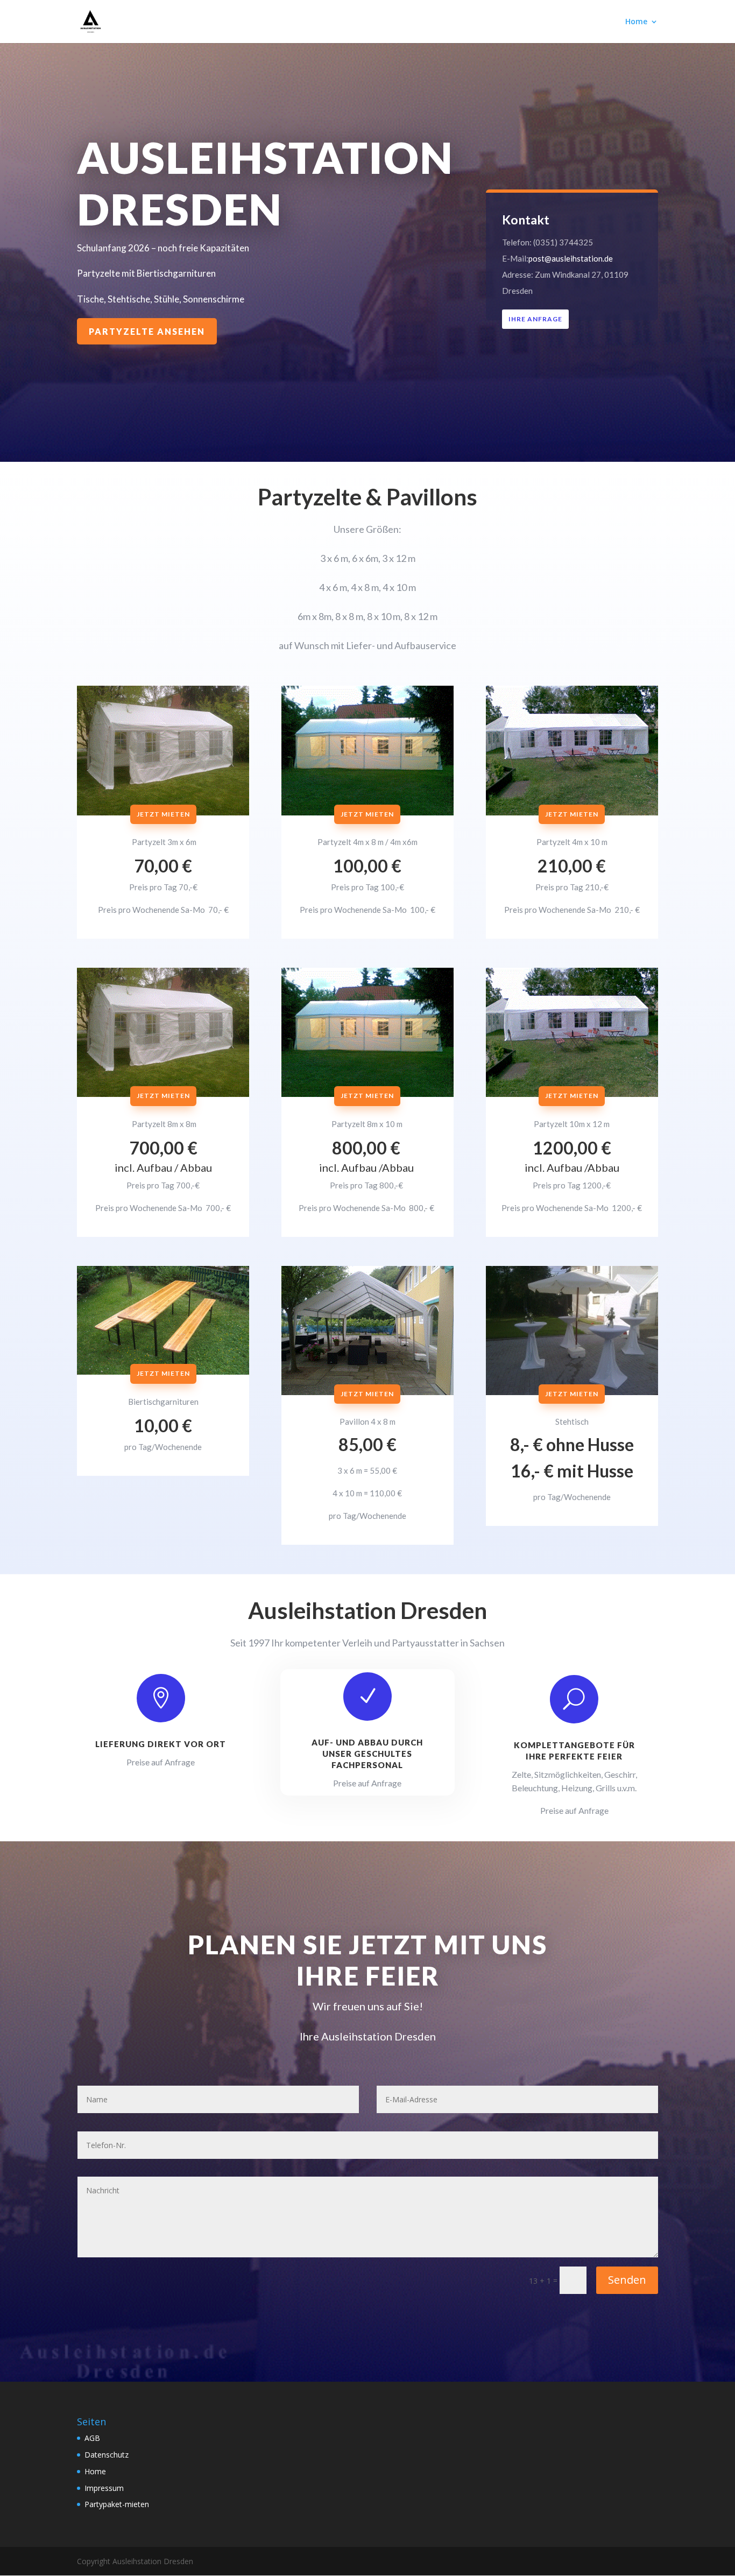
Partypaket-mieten (117, 2504)
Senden (627, 2280)
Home (636, 22)
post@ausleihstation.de (571, 258)
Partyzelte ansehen (147, 331)
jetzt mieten (163, 814)
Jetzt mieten (367, 814)
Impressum (104, 2488)
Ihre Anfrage (535, 319)
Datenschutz (107, 2455)
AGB (92, 2438)
